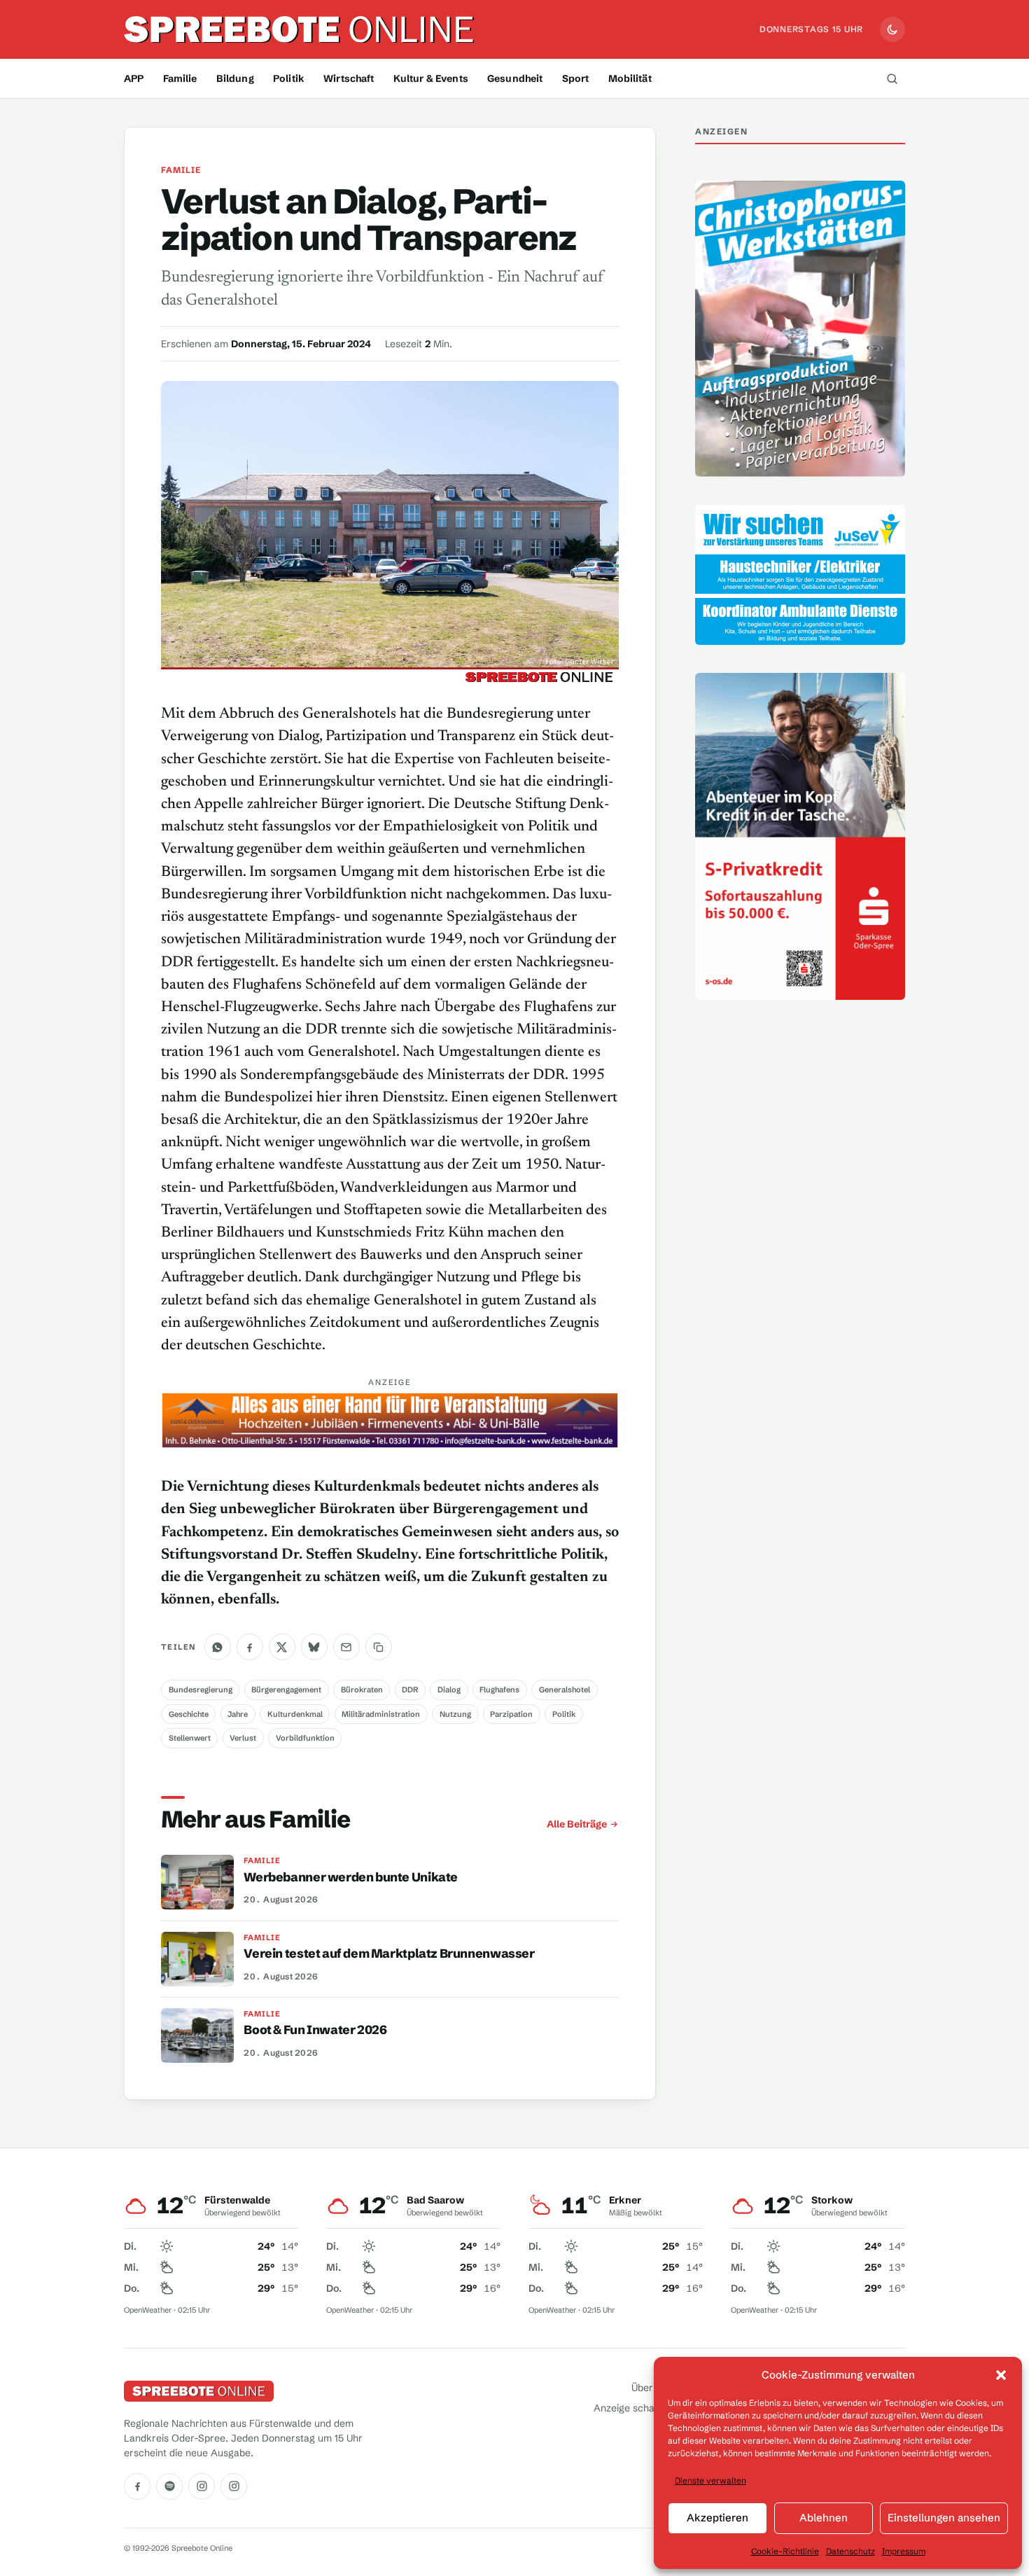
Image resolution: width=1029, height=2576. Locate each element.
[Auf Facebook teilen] (250, 1648)
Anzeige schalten (633, 2409)
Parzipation (511, 1714)
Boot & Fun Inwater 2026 (315, 2031)
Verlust (243, 1738)
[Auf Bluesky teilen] (314, 1648)
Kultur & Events (431, 78)
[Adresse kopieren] (379, 1648)
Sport (576, 78)
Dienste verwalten (710, 2480)
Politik (289, 78)
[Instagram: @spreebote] (202, 2486)
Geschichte (189, 1714)
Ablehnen (824, 2518)
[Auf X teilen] (282, 1648)
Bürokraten (362, 1690)
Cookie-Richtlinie (785, 2551)
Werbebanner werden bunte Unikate (351, 1877)
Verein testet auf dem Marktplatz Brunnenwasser (389, 1954)
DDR (410, 1690)
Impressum (904, 2551)
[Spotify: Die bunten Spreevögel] (169, 2486)
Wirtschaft (349, 78)
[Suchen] (892, 78)
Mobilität (630, 78)
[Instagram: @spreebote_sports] (234, 2486)
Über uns (652, 2388)
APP (134, 78)
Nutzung (455, 1714)
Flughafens (499, 1690)
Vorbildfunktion (305, 1738)
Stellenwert (190, 1738)
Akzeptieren (717, 2518)
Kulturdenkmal (295, 1714)
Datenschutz (850, 2551)
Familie (180, 78)
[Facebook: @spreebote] (137, 2486)
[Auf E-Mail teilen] (346, 1648)
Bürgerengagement (286, 1690)
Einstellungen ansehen (944, 2518)
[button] (1001, 2375)
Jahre (238, 1714)
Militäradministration (381, 1714)
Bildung (235, 78)
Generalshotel (565, 1690)
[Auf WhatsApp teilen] (218, 1648)
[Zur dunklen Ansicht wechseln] (892, 29)
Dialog (449, 1690)
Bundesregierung (201, 1690)
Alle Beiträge (577, 1824)
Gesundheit (515, 78)
